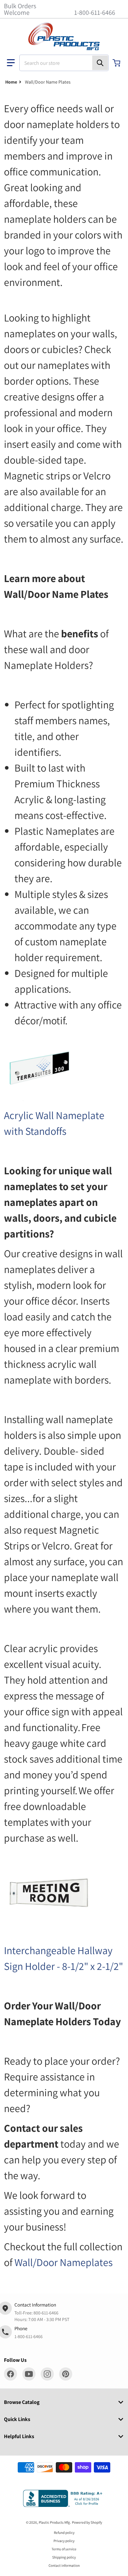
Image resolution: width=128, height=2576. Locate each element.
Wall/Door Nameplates (64, 2262)
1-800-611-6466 (95, 13)
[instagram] (47, 2374)
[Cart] (117, 63)
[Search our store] (100, 63)
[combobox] (64, 63)
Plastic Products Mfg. (55, 2522)
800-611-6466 (46, 2313)
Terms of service (64, 2549)
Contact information (64, 2565)
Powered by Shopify (87, 2522)
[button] (11, 63)
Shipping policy (64, 2557)
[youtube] (29, 2374)
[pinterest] (66, 2374)
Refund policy (64, 2533)
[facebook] (11, 2374)
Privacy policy (64, 2541)
